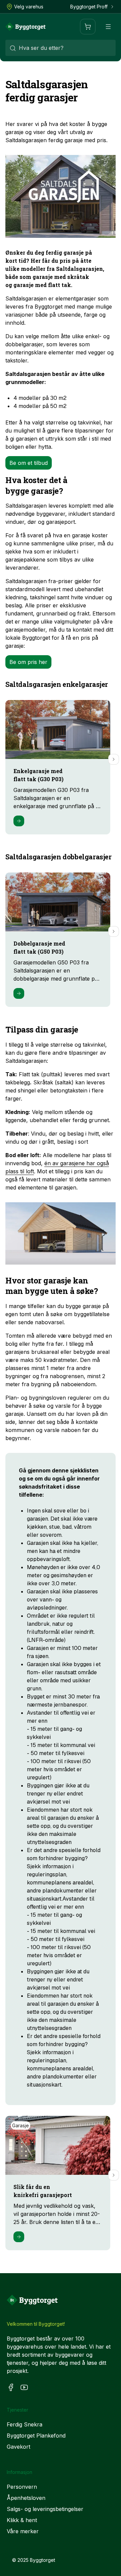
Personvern (22, 2487)
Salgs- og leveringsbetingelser (45, 2509)
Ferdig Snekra (25, 2424)
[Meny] (108, 27)
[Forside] (26, 27)
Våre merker (23, 2531)
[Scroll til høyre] (114, 759)
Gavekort (18, 2447)
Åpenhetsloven (26, 2498)
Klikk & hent (22, 2520)
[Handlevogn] (88, 27)
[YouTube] (24, 2387)
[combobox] (61, 48)
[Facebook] (11, 2387)
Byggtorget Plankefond (36, 2436)
